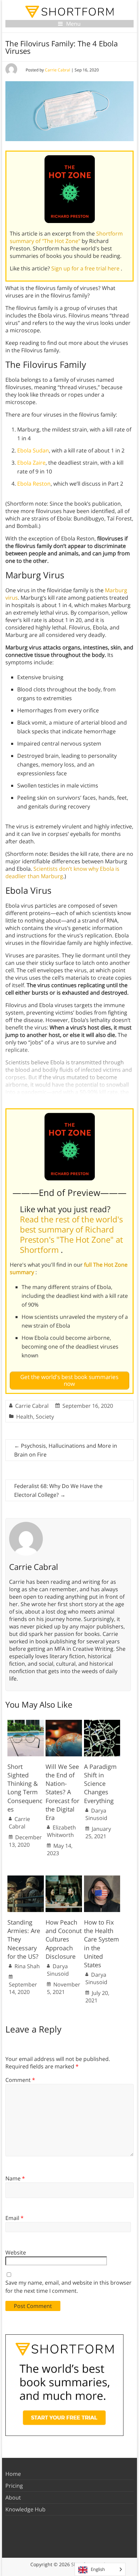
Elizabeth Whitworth (61, 1831)
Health (25, 1417)
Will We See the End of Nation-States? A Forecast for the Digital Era (62, 1792)
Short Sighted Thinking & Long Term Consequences (25, 1788)
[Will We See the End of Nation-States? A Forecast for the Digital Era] (64, 1723)
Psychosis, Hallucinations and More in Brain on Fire (66, 1450)
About (13, 2497)
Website (16, 2252)
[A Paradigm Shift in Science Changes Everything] (102, 1723)
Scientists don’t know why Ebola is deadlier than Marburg (62, 872)
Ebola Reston (34, 484)
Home (13, 2474)
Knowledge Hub (25, 2509)
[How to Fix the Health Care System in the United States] (102, 1879)
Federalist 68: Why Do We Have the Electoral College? (58, 1490)
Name (15, 2178)
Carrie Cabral (58, 70)
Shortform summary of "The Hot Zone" (66, 237)
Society (45, 1417)
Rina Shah (27, 1966)
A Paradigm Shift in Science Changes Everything (100, 1784)
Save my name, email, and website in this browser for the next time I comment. (68, 2287)
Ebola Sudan (33, 450)
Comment (20, 2080)
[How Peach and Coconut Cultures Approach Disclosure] (64, 1879)
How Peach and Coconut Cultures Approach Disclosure (64, 1939)
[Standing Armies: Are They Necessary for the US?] (26, 1879)
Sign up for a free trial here (86, 268)
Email (15, 2218)
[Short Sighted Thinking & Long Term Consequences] (26, 1723)
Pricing (14, 2486)
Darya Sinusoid (96, 1814)
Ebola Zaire (31, 463)
